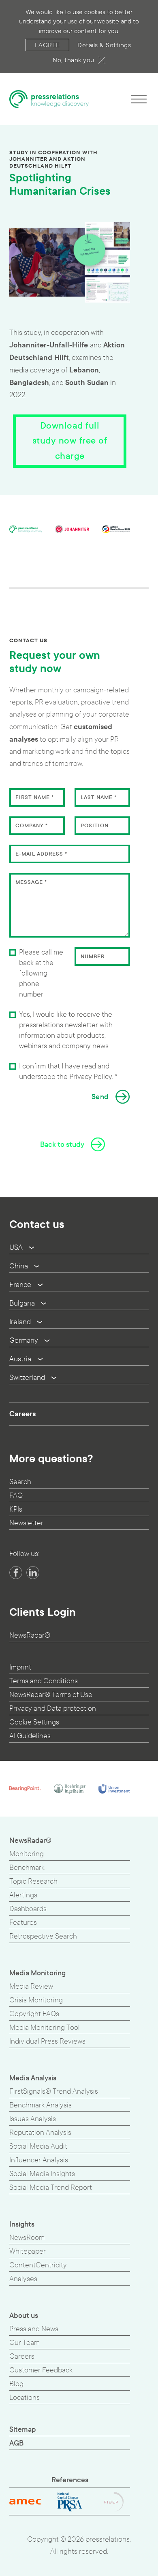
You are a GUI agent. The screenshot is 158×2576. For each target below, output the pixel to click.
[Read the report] (69, 262)
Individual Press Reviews (47, 2041)
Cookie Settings (34, 1722)
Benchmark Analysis (41, 2105)
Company (32, 826)
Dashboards (28, 1909)
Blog (16, 2384)
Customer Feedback (41, 2370)
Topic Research (33, 1881)
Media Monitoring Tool (45, 2028)
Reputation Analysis (40, 2133)
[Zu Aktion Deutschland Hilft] (116, 529)
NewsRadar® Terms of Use (51, 1695)
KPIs (16, 1509)
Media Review (31, 1986)
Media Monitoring (37, 1973)
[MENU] (139, 99)
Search (20, 1482)
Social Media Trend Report (51, 2188)
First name (35, 797)
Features (23, 1923)
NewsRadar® (30, 1635)
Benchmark (27, 1868)
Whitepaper (28, 2251)
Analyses (23, 2279)
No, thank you (74, 60)
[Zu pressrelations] (26, 529)
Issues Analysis (33, 2119)
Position (95, 826)
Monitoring (27, 1854)
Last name (99, 797)
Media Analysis (33, 2078)
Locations (25, 2398)
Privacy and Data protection (53, 1709)
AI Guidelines (30, 1736)
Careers (22, 1414)
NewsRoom (27, 2238)
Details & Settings (104, 45)
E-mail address (41, 854)
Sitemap (23, 2430)
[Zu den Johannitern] (72, 529)
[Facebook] (16, 1573)
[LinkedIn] (33, 1573)
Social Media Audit (38, 2146)
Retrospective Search (43, 1936)
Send (100, 1097)
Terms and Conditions (44, 1681)
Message (31, 882)
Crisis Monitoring (36, 2000)
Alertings (23, 1895)
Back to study (62, 1145)
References (70, 2480)
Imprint (20, 1667)
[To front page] (49, 99)
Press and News (34, 2329)
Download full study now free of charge (70, 441)
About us (24, 2316)
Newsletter (26, 1523)
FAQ (16, 1496)
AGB (16, 2443)
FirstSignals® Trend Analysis (54, 2091)
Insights (22, 2224)
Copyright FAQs (34, 2014)
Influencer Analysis (39, 2160)
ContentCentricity (38, 2265)
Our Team (25, 2343)
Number (93, 957)
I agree (47, 45)
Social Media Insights (42, 2174)
